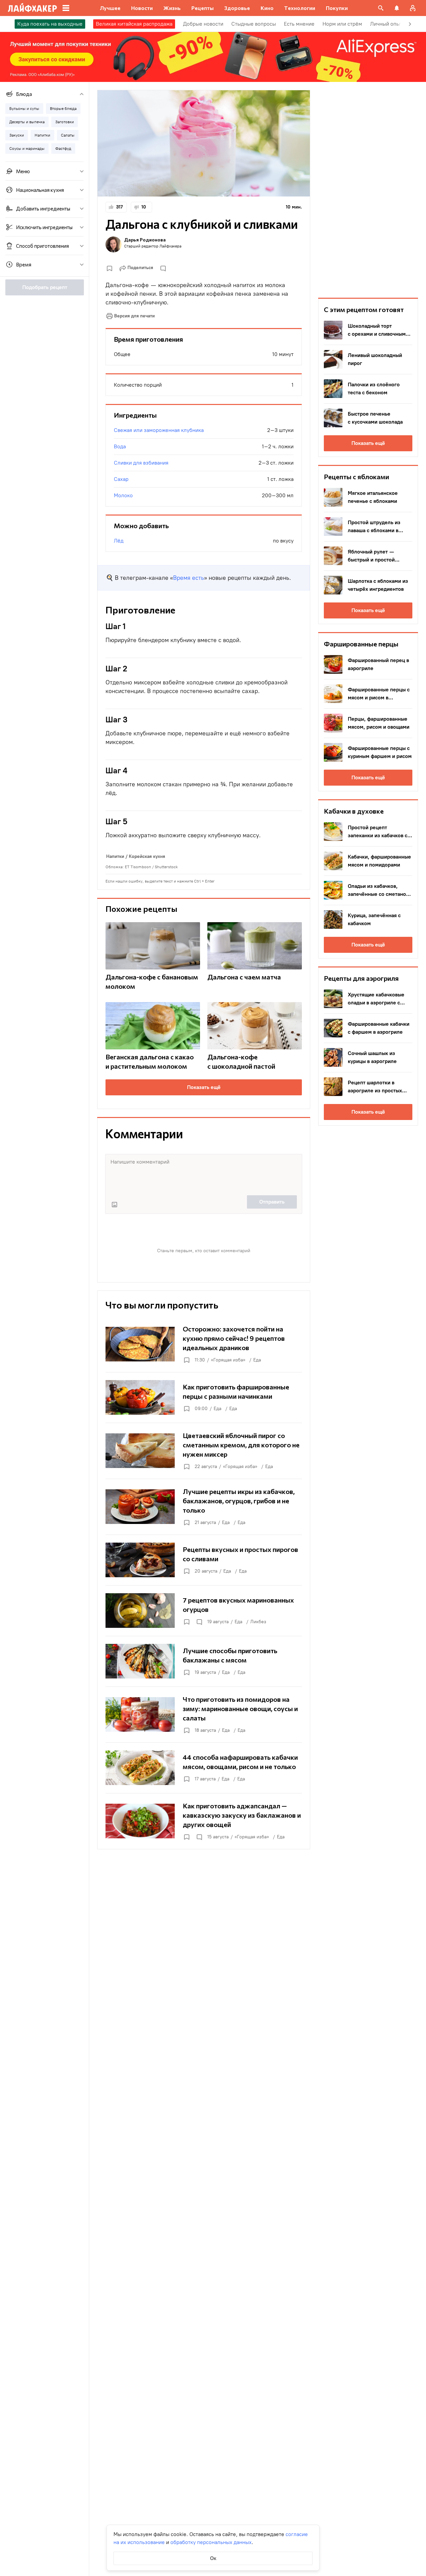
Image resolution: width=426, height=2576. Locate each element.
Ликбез (258, 1622)
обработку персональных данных (211, 2542)
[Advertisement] (368, 190)
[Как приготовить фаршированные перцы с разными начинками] (204, 1397)
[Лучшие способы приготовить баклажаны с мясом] (204, 1661)
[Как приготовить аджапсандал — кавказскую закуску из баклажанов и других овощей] (204, 1821)
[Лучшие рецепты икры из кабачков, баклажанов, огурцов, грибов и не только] (204, 1507)
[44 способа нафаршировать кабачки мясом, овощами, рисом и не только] (204, 1768)
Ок (213, 2558)
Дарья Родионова (145, 240)
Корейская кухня (147, 856)
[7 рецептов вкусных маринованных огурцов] (204, 1611)
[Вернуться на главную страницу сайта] (32, 8)
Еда (257, 1360)
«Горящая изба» (228, 1360)
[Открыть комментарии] (199, 1622)
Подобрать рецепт (45, 287)
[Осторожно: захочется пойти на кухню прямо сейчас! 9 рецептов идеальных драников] (204, 1344)
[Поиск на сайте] (381, 8)
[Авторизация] (413, 8)
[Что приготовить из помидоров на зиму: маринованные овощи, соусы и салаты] (204, 1714)
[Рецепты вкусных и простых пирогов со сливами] (204, 1560)
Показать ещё (204, 1087)
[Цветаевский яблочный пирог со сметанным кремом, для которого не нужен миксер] (204, 1451)
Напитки (115, 856)
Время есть (189, 578)
